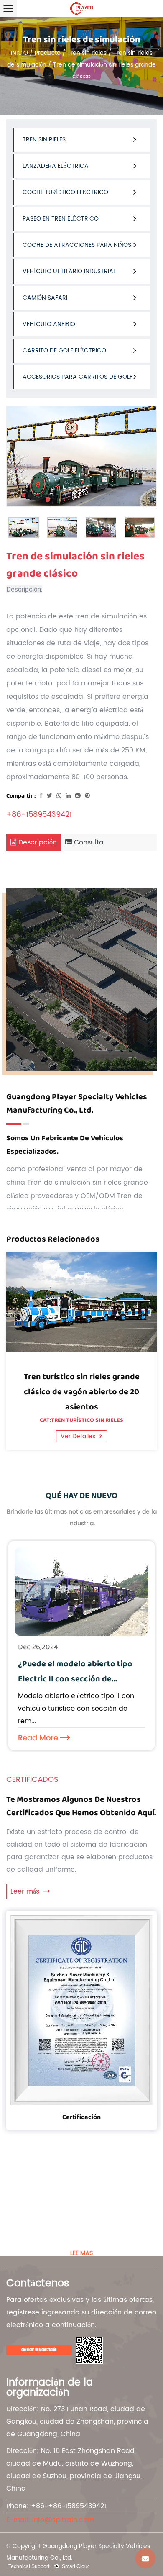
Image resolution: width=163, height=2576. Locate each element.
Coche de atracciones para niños (77, 245)
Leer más (26, 1891)
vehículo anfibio (49, 324)
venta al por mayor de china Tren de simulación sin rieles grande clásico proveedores (77, 1183)
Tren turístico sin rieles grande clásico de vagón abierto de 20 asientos (82, 1392)
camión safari (45, 298)
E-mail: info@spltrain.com (50, 2520)
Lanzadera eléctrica (56, 166)
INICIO (19, 53)
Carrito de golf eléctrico (64, 350)
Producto (48, 53)
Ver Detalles (79, 1436)
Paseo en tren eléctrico (61, 219)
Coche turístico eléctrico (65, 192)
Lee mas (81, 2253)
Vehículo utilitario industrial (69, 271)
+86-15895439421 (39, 815)
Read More (38, 1738)
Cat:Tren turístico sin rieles (81, 1420)
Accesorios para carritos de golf (78, 377)
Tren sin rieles (87, 53)
